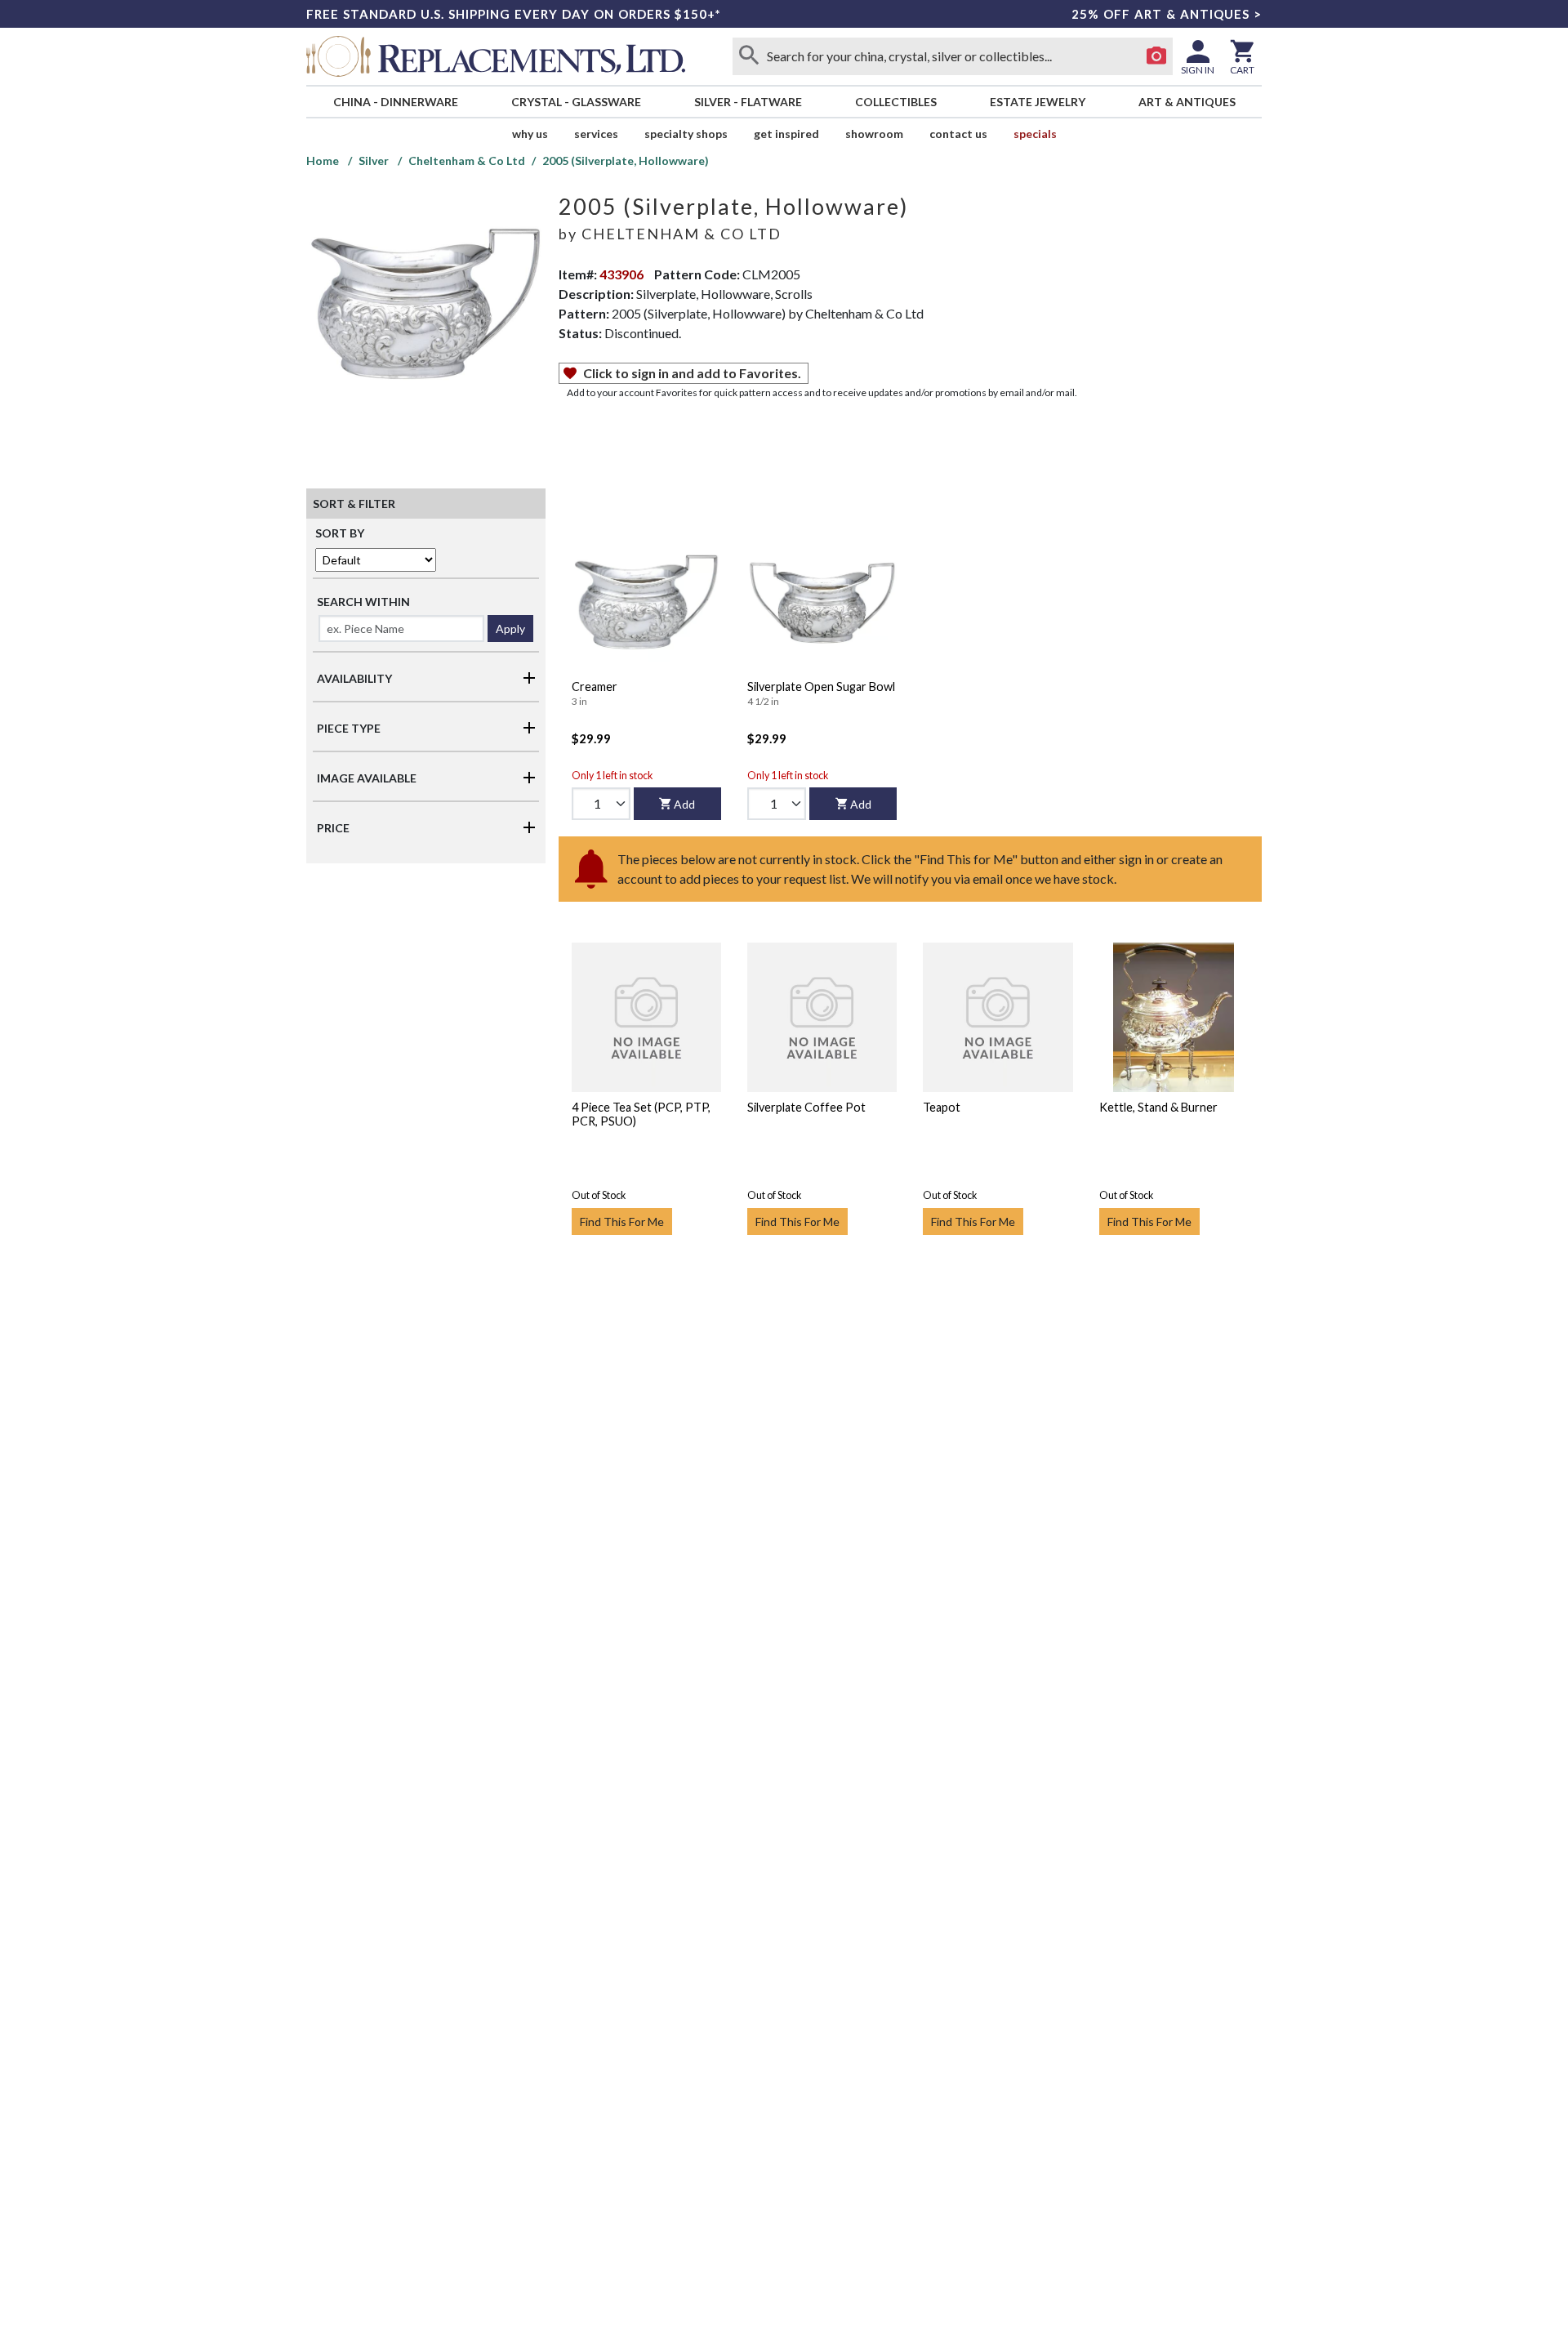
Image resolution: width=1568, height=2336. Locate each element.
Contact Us (958, 134)
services (596, 134)
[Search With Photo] (1156, 56)
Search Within (363, 602)
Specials (1035, 134)
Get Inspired (786, 134)
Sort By (340, 533)
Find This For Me (622, 1221)
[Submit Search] (749, 56)
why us (530, 134)
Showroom (874, 134)
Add (684, 804)
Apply (510, 629)
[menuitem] (395, 102)
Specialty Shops (686, 134)
